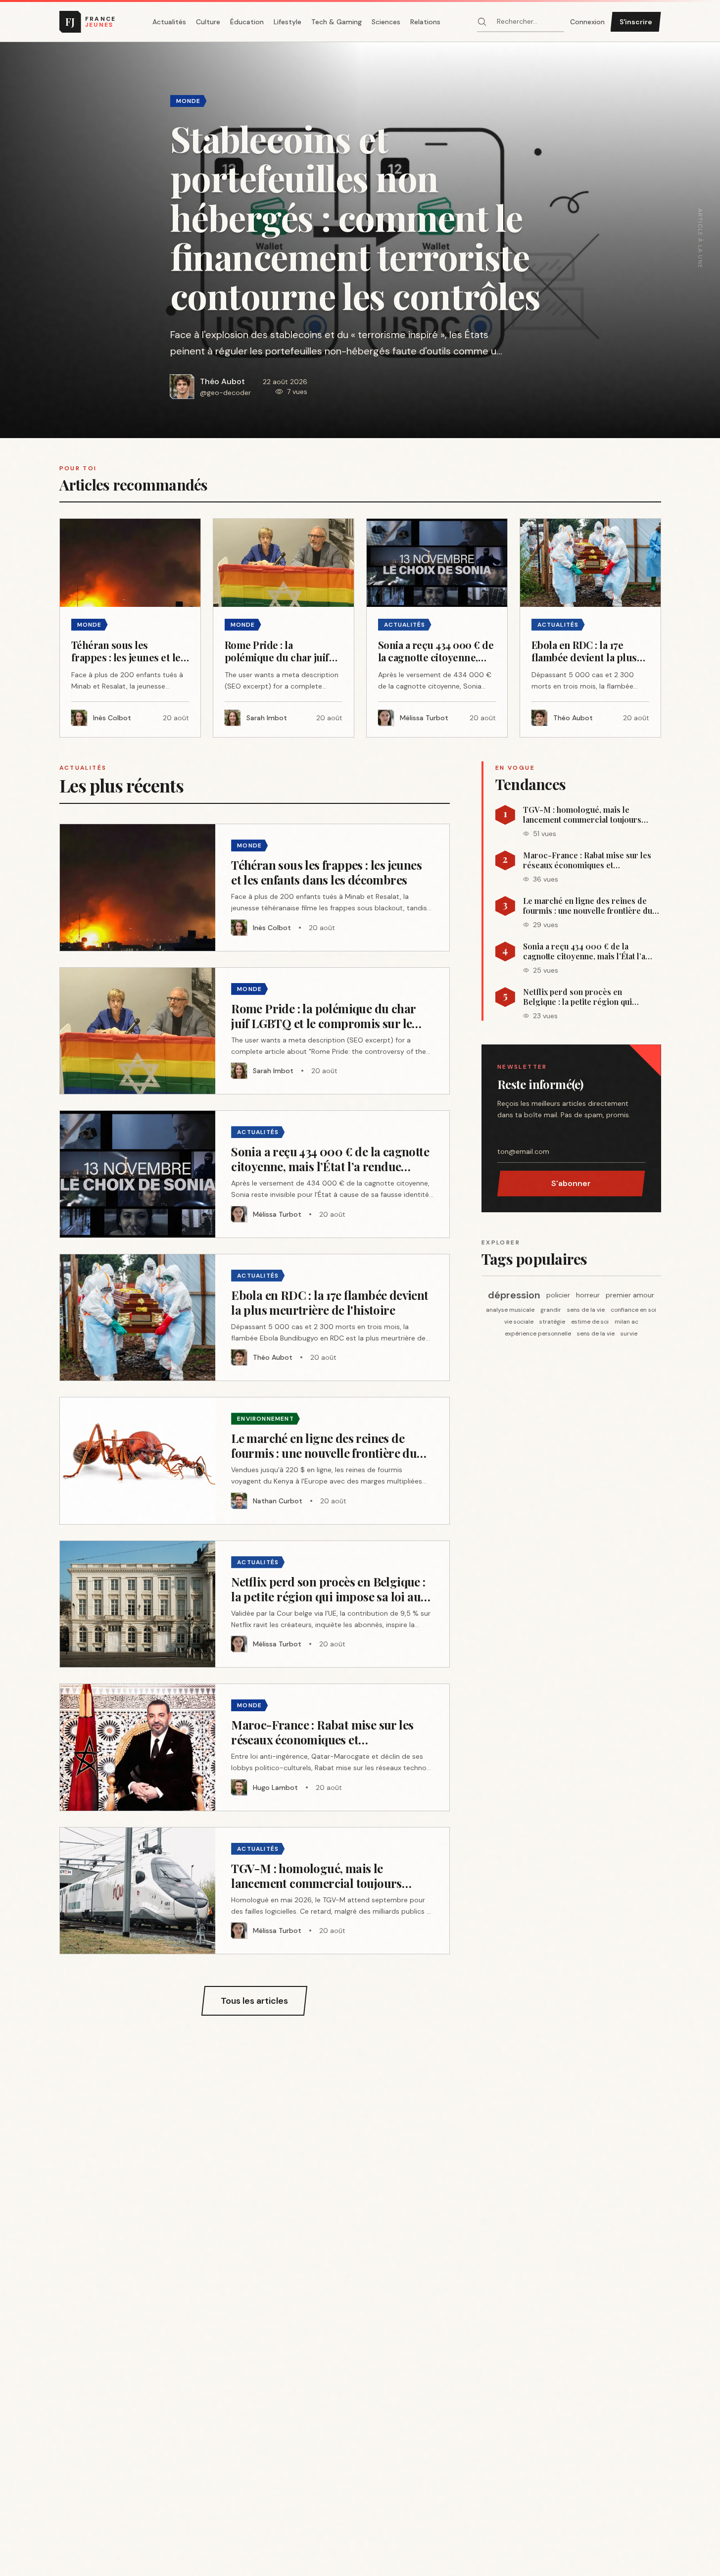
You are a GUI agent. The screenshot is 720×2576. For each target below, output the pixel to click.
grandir (551, 1310)
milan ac (626, 1322)
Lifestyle (288, 22)
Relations (425, 22)
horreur (588, 1295)
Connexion (587, 22)
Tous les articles (254, 2001)
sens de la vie (586, 1310)
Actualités (169, 22)
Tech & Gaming (336, 22)
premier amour (630, 1295)
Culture (208, 22)
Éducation (247, 22)
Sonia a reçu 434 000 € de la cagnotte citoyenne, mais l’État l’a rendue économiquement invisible (586, 951)
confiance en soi (633, 1310)
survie (629, 1334)
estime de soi (590, 1322)
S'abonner (571, 1183)
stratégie (552, 1322)
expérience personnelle (538, 1334)
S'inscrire (636, 22)
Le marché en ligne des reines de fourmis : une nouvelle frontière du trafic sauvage (588, 906)
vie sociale (519, 1322)
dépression (514, 1295)
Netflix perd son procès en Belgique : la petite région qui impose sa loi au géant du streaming (589, 997)
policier (558, 1295)
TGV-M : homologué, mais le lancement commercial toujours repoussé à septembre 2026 (582, 815)
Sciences (386, 22)
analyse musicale (510, 1310)
